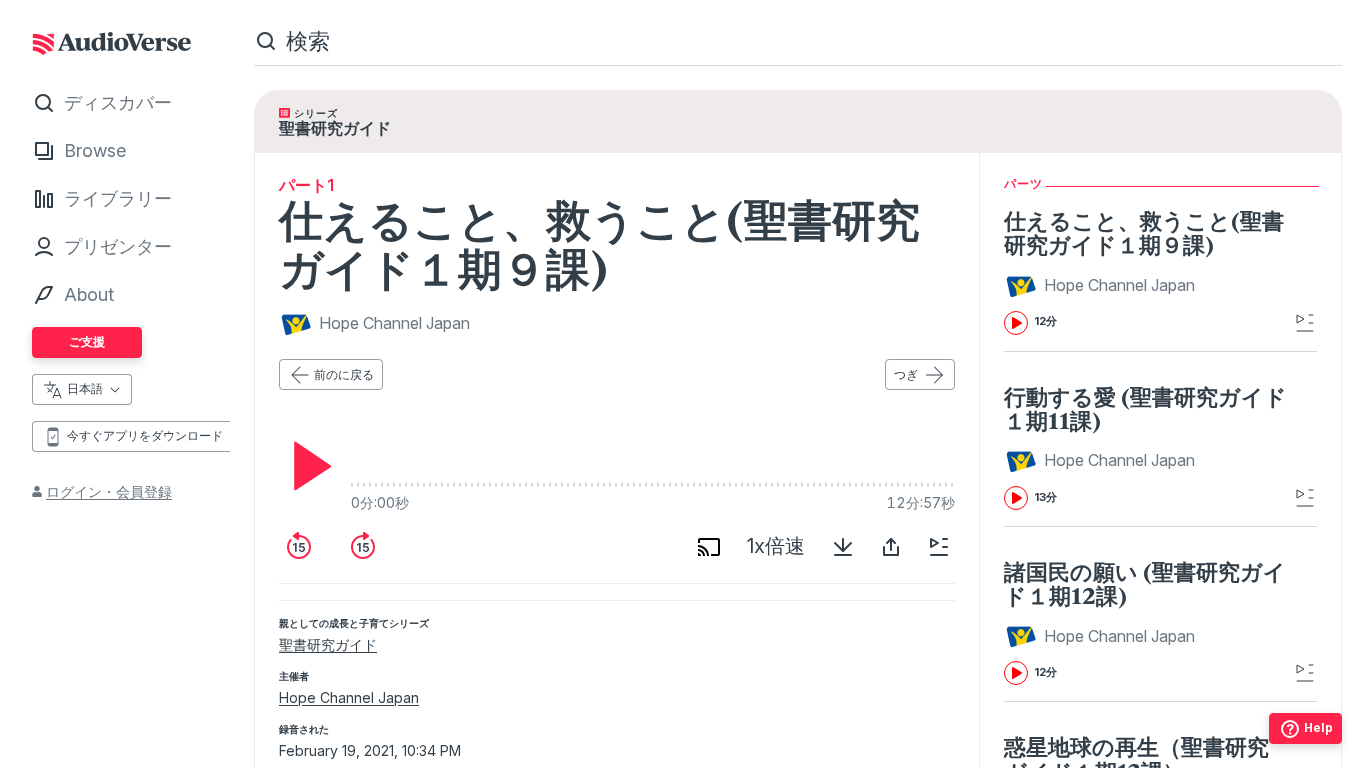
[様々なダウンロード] (843, 547)
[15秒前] (299, 547)
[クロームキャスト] (709, 547)
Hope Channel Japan (349, 697)
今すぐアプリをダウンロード (145, 435)
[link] (1146, 271)
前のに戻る (344, 374)
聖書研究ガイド (328, 644)
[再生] (307, 466)
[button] (1102, 286)
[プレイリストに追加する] (939, 547)
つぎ (906, 374)
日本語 (85, 388)
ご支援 (87, 341)
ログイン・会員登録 (109, 491)
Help (1318, 727)
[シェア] (891, 547)
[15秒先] (363, 547)
